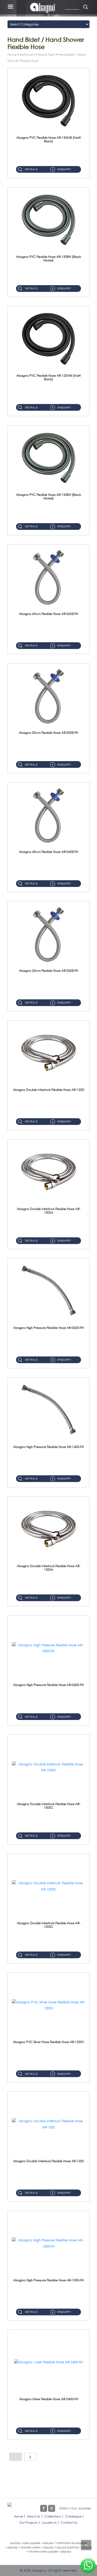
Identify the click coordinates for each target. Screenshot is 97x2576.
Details (31, 169)
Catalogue (73, 2516)
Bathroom (27, 55)
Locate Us (49, 2522)
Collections (53, 2516)
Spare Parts (46, 55)
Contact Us (69, 2522)
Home (12, 55)
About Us (34, 2516)
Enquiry (64, 169)
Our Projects (28, 2522)
